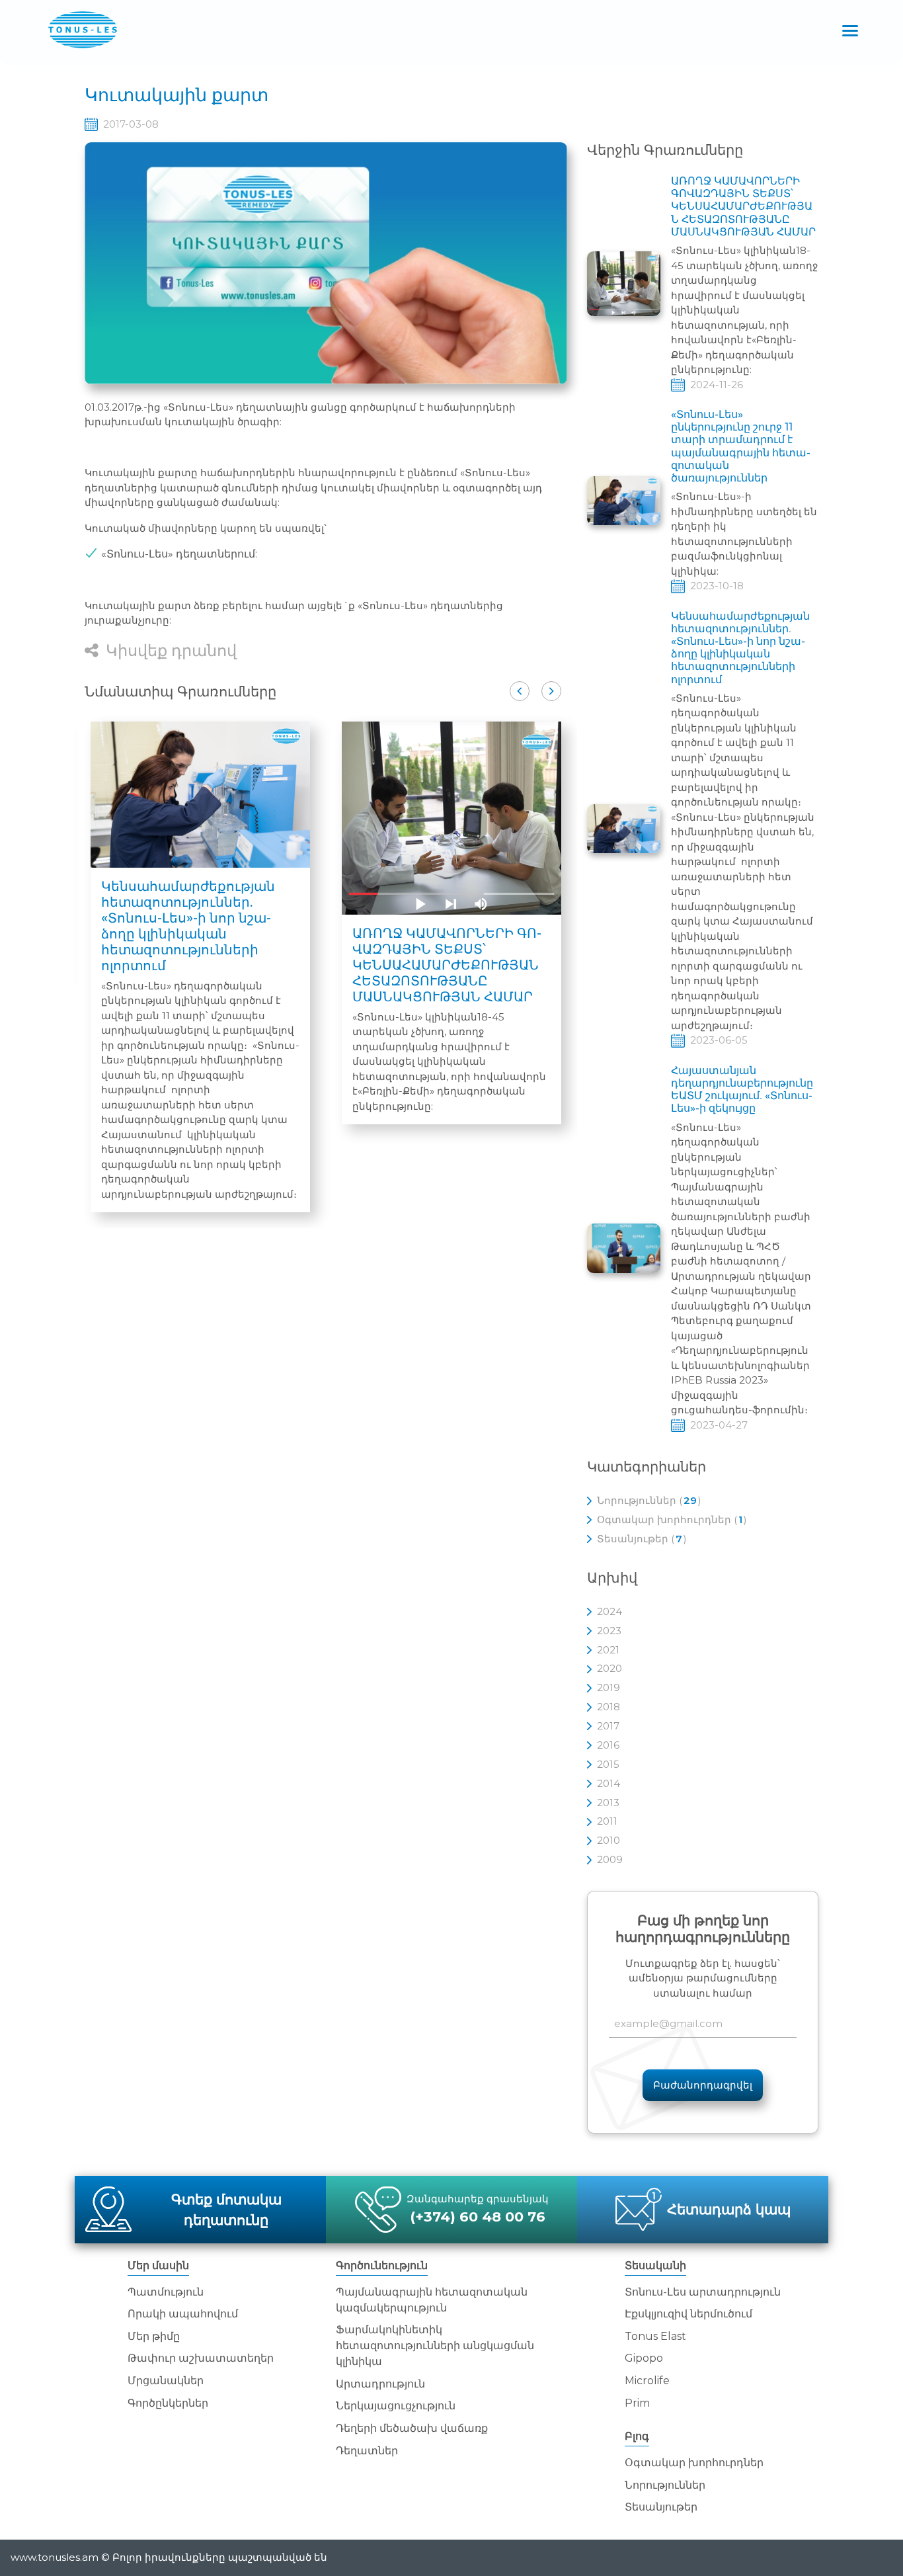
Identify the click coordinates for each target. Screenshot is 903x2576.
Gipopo (644, 2358)
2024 (609, 1611)
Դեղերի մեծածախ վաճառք (412, 2428)
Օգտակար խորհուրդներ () (672, 1519)
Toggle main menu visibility (850, 29)
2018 (609, 1707)
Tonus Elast (655, 2336)
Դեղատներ (367, 2451)
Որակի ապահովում (183, 2314)
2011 (607, 1821)
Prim (637, 2403)
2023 (609, 1631)
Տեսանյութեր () (642, 1539)
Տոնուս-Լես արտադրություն (703, 2292)
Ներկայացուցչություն (396, 2406)
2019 (609, 1687)
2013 (608, 1803)
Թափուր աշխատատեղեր (201, 2358)
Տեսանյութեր (661, 2507)
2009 (610, 1859)
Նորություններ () (649, 1500)
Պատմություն (166, 2292)
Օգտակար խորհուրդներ (694, 2463)
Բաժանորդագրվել (703, 2085)
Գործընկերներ (168, 2403)
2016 (608, 1745)
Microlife (647, 2381)
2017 (608, 1726)
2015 (608, 1764)
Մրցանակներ (166, 2381)
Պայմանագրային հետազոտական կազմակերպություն (432, 2300)
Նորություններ (665, 2485)
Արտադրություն (380, 2384)
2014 (609, 1783)
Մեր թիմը (154, 2336)
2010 (609, 1840)
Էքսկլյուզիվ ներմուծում (688, 2314)
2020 (609, 1668)
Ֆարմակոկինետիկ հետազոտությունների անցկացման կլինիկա (435, 2346)
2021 (608, 1650)
